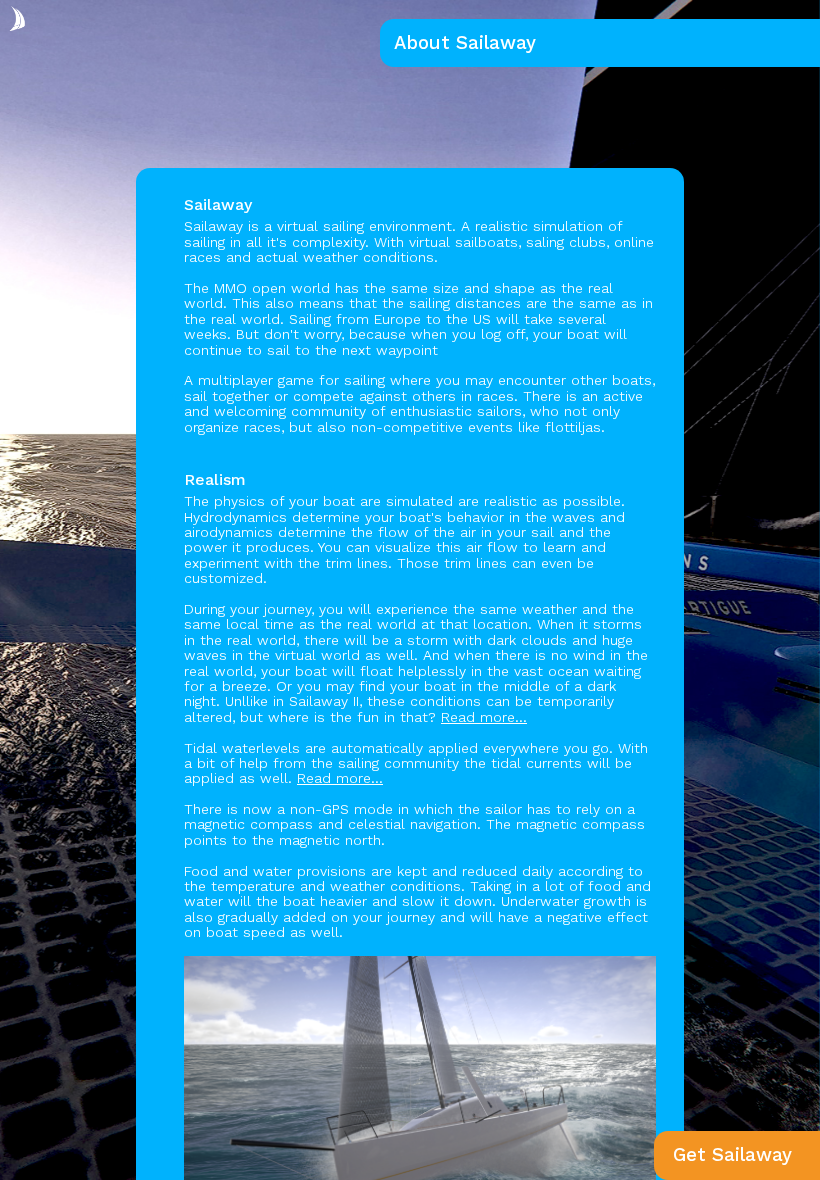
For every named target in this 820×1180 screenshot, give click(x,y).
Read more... (484, 717)
